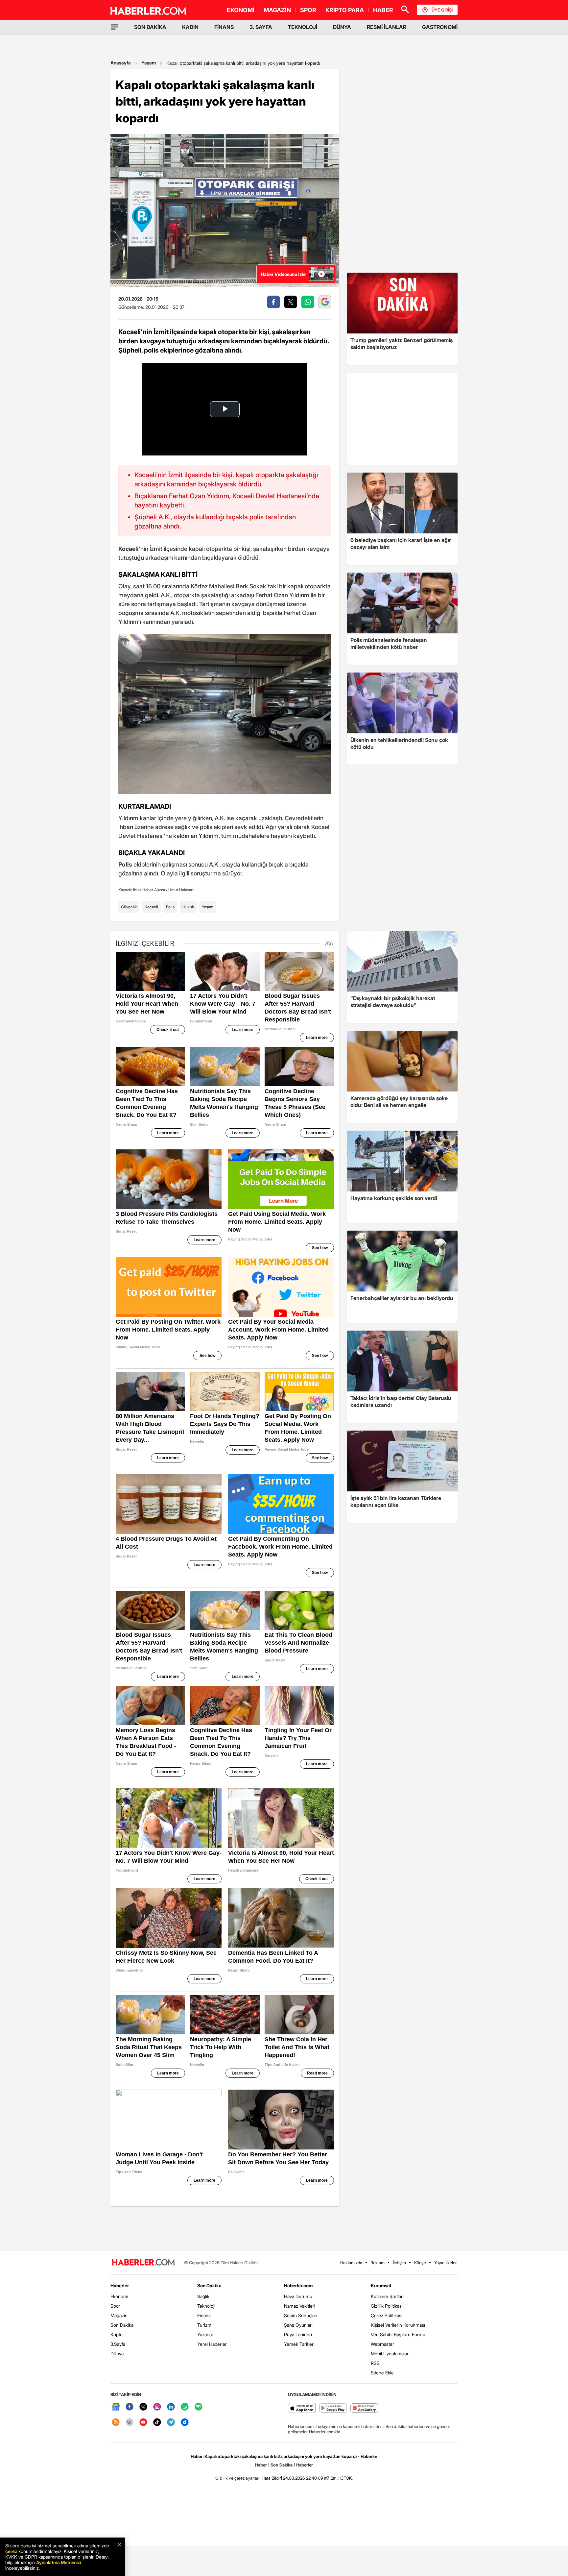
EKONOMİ (241, 10)
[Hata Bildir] (271, 2478)
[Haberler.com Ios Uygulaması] (302, 2408)
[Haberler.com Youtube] (143, 2423)
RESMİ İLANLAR (387, 27)
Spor (115, 2306)
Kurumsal (381, 2285)
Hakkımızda (351, 2263)
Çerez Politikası (387, 2315)
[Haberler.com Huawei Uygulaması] (364, 2408)
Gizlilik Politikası (387, 2306)
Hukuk (188, 907)
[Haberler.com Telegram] (171, 2423)
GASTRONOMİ (440, 27)
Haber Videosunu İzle (283, 274)
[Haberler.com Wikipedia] (130, 2423)
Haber (261, 2465)
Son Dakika (122, 2325)
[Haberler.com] (143, 2263)
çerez (11, 2551)
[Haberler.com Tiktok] (157, 2423)
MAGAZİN (277, 10)
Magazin (119, 2315)
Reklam (378, 2263)
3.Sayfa (118, 2344)
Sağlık (203, 2296)
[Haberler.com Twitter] (143, 2407)
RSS (375, 2363)
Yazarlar (205, 2334)
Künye (420, 2263)
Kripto (117, 2334)
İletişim (399, 2263)
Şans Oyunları (298, 2325)
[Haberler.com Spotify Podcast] (199, 2407)
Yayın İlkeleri (446, 2263)
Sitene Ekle (382, 2373)
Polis (170, 907)
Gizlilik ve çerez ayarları (237, 2478)
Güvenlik (129, 907)
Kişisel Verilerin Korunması (398, 2325)
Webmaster (382, 2344)
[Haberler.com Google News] (116, 2407)
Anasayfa (121, 63)
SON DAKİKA (150, 27)
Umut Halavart (181, 890)
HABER (383, 10)
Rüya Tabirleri (298, 2334)
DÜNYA (342, 27)
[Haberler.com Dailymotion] (185, 2423)
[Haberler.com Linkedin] (171, 2407)
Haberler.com (298, 2285)
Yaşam (149, 63)
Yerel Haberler (212, 2344)
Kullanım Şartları (387, 2296)
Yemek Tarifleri (299, 2344)
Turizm (204, 2325)
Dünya (117, 2354)
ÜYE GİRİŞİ (442, 10)
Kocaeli (151, 907)
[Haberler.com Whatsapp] (185, 2407)
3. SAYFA (261, 27)
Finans (204, 2315)
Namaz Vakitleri (300, 2306)
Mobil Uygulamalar (390, 2354)
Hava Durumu (298, 2296)
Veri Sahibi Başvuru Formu (398, 2334)
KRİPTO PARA (345, 10)
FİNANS (224, 27)
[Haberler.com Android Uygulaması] (333, 2408)
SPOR (308, 10)
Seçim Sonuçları (301, 2315)
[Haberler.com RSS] (116, 2423)
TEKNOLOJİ (303, 27)
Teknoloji (206, 2306)
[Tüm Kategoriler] (114, 27)
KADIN (190, 27)
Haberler (120, 2285)
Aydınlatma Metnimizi (59, 2562)
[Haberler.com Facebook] (130, 2407)
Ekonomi (119, 2296)
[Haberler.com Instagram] (157, 2407)
